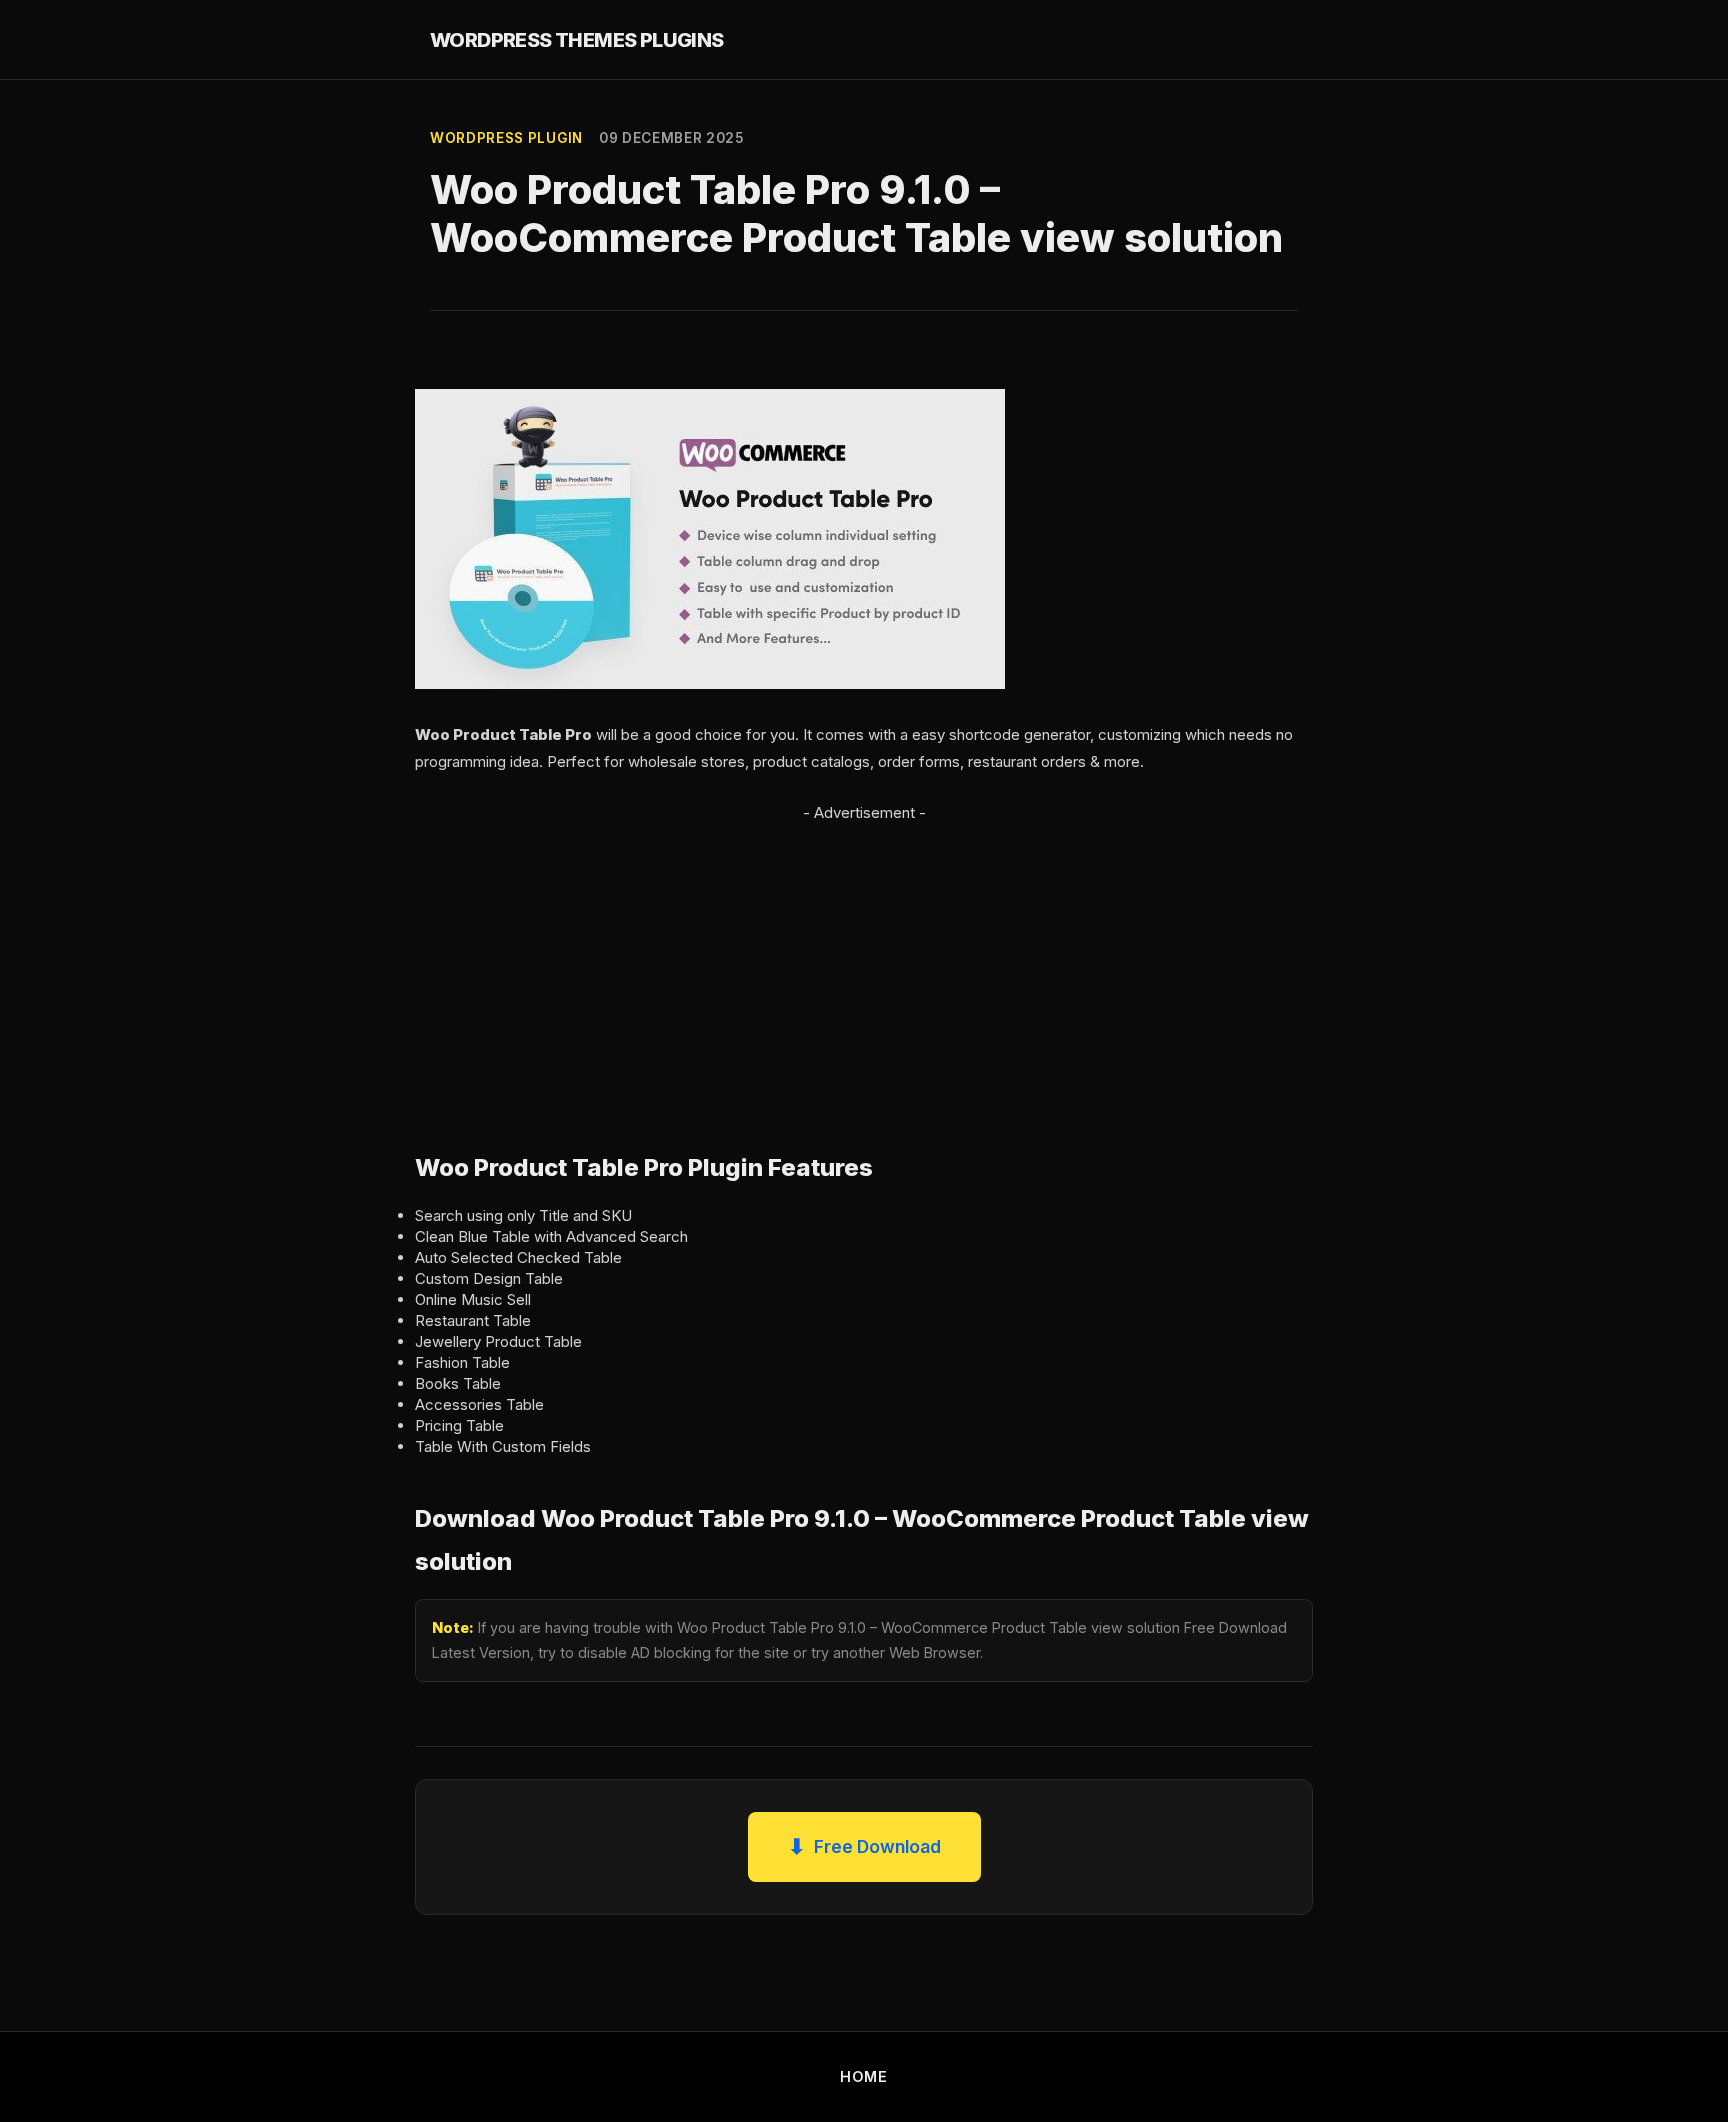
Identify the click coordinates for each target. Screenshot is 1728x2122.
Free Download (864, 1846)
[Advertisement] (864, 966)
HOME (864, 2076)
